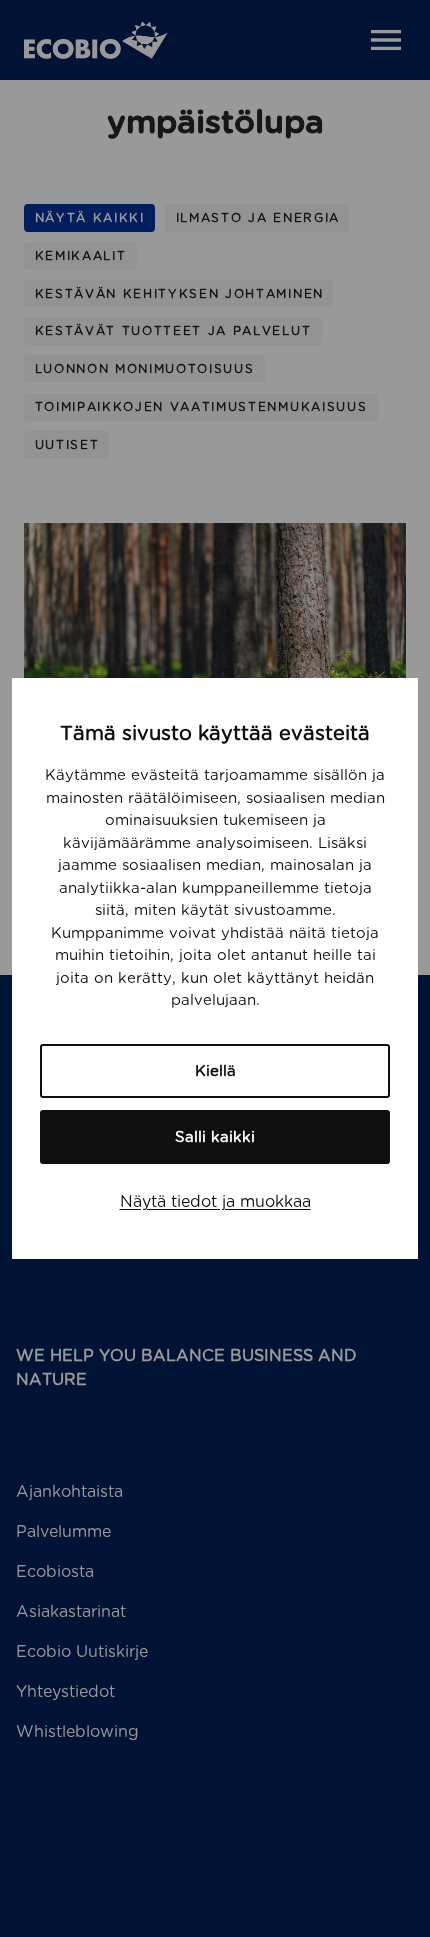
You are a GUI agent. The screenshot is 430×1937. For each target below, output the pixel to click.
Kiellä (215, 1071)
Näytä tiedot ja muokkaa (215, 1201)
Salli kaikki (215, 1137)
